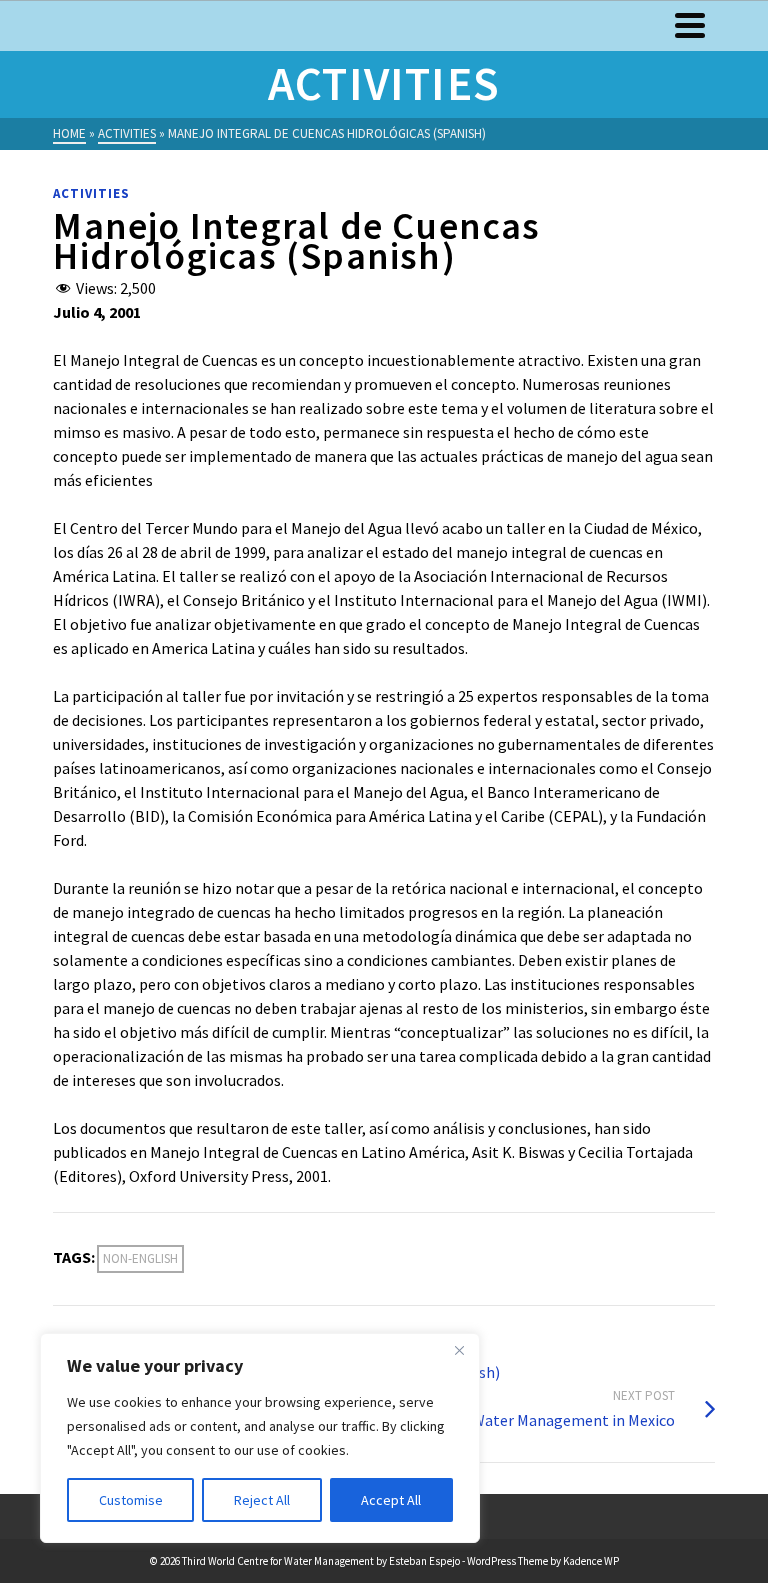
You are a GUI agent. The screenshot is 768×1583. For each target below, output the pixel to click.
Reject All (262, 1500)
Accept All (391, 1500)
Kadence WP (591, 1561)
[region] (260, 1438)
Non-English (140, 1258)
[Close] (459, 1350)
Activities (91, 193)
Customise (131, 1500)
